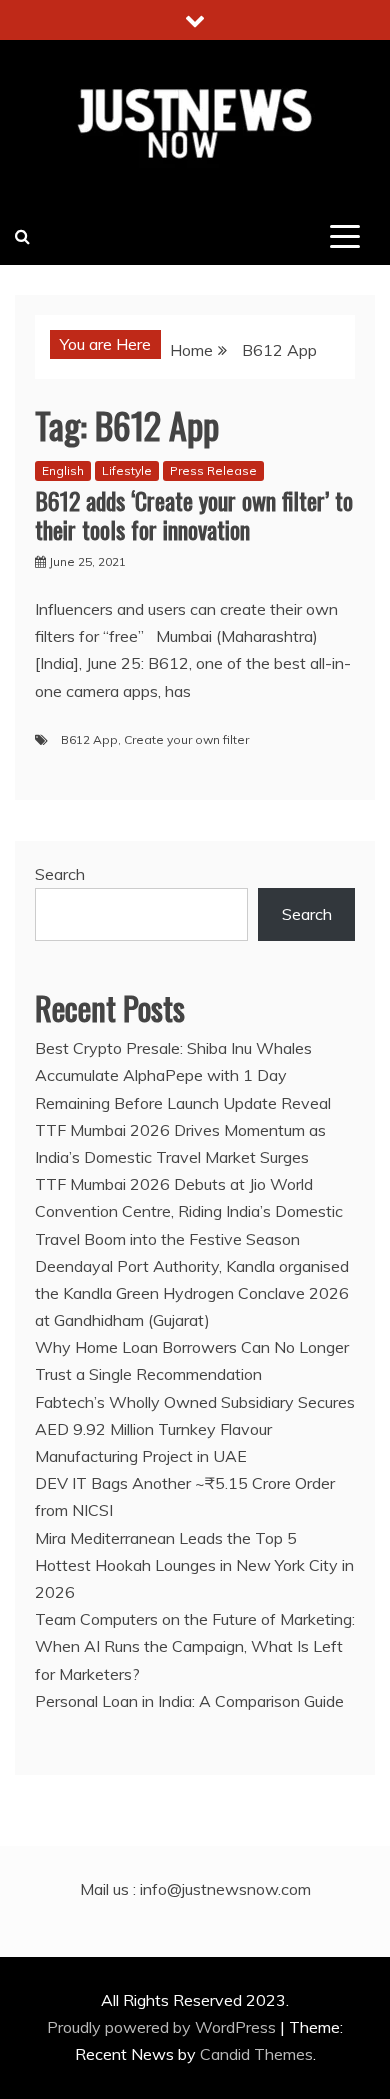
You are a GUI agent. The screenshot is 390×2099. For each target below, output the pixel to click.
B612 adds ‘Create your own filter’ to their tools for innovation (194, 514)
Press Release (213, 470)
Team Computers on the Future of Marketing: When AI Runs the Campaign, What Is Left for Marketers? (195, 1646)
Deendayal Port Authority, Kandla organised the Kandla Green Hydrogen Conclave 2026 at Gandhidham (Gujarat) (192, 1293)
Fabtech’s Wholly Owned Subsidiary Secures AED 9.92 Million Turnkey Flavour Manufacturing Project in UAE (195, 1429)
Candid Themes (256, 2054)
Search (60, 874)
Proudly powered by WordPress (163, 2027)
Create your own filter (186, 739)
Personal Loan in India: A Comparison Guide (191, 1701)
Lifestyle (127, 470)
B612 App (89, 739)
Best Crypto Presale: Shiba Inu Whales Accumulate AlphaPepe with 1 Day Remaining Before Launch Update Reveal (183, 1075)
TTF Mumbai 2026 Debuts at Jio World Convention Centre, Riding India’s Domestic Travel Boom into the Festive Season (189, 1211)
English (63, 470)
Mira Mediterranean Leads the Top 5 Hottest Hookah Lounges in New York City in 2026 (194, 1565)
